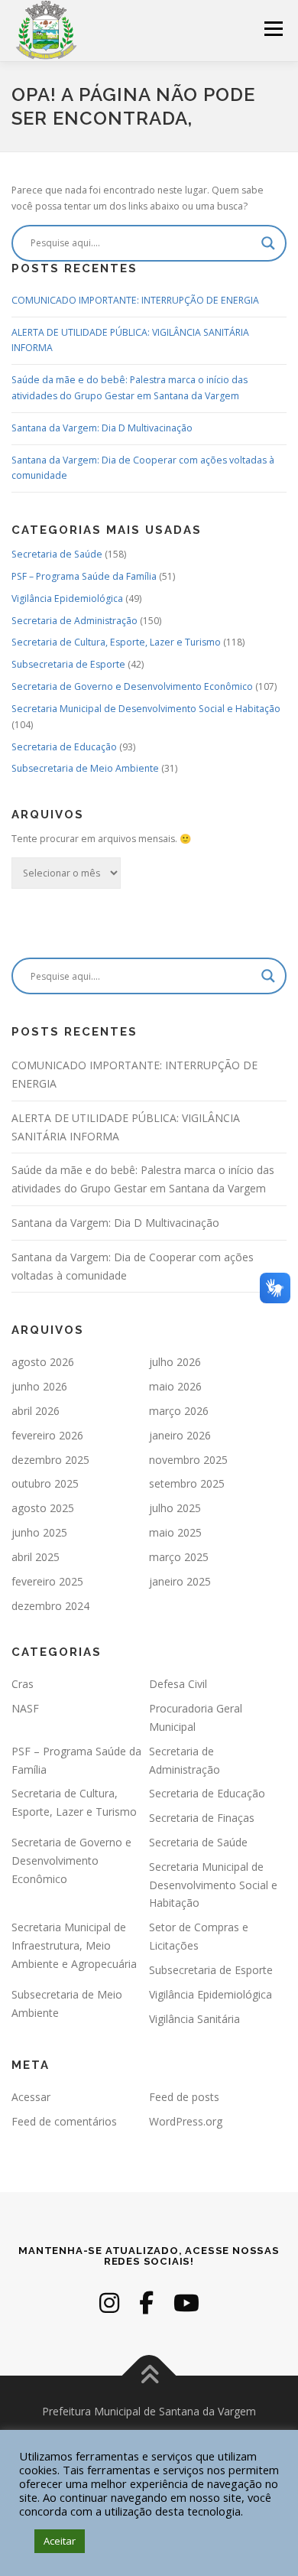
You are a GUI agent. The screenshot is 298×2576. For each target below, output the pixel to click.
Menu (272, 29)
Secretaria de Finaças (202, 1818)
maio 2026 (175, 1386)
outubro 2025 (45, 1483)
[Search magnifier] (268, 243)
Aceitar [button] (60, 2541)
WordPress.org (186, 2121)
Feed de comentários (64, 2121)
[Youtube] (186, 2303)
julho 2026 (175, 1362)
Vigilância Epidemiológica (67, 598)
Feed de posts (184, 2097)
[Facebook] (146, 2303)
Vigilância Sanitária (194, 2019)
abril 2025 (36, 1557)
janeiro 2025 (180, 1581)
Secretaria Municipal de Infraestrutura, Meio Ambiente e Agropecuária (74, 1945)
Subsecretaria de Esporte (68, 664)
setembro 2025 (187, 1483)
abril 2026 (36, 1411)
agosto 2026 (43, 1362)
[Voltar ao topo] (149, 2375)
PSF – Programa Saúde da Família (84, 576)
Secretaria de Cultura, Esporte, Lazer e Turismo (116, 642)
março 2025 (179, 1557)
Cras (23, 1684)
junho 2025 (39, 1532)
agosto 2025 (43, 1508)
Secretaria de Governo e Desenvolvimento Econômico (132, 686)
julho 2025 (175, 1508)
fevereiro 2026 (47, 1435)
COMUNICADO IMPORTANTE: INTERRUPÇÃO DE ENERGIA (135, 300)
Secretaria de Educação (64, 747)
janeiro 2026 (180, 1435)
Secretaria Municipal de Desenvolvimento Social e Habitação (146, 709)
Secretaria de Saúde (57, 554)
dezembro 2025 (50, 1460)
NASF (25, 1708)
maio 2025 (175, 1532)
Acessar (31, 2097)
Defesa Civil (178, 1684)
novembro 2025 (188, 1460)
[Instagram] (109, 2303)
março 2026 (179, 1411)
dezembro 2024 (50, 1606)
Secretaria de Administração (74, 621)
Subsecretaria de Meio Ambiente (85, 768)
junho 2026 (39, 1386)
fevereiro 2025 (47, 1581)
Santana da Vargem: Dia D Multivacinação (102, 428)
